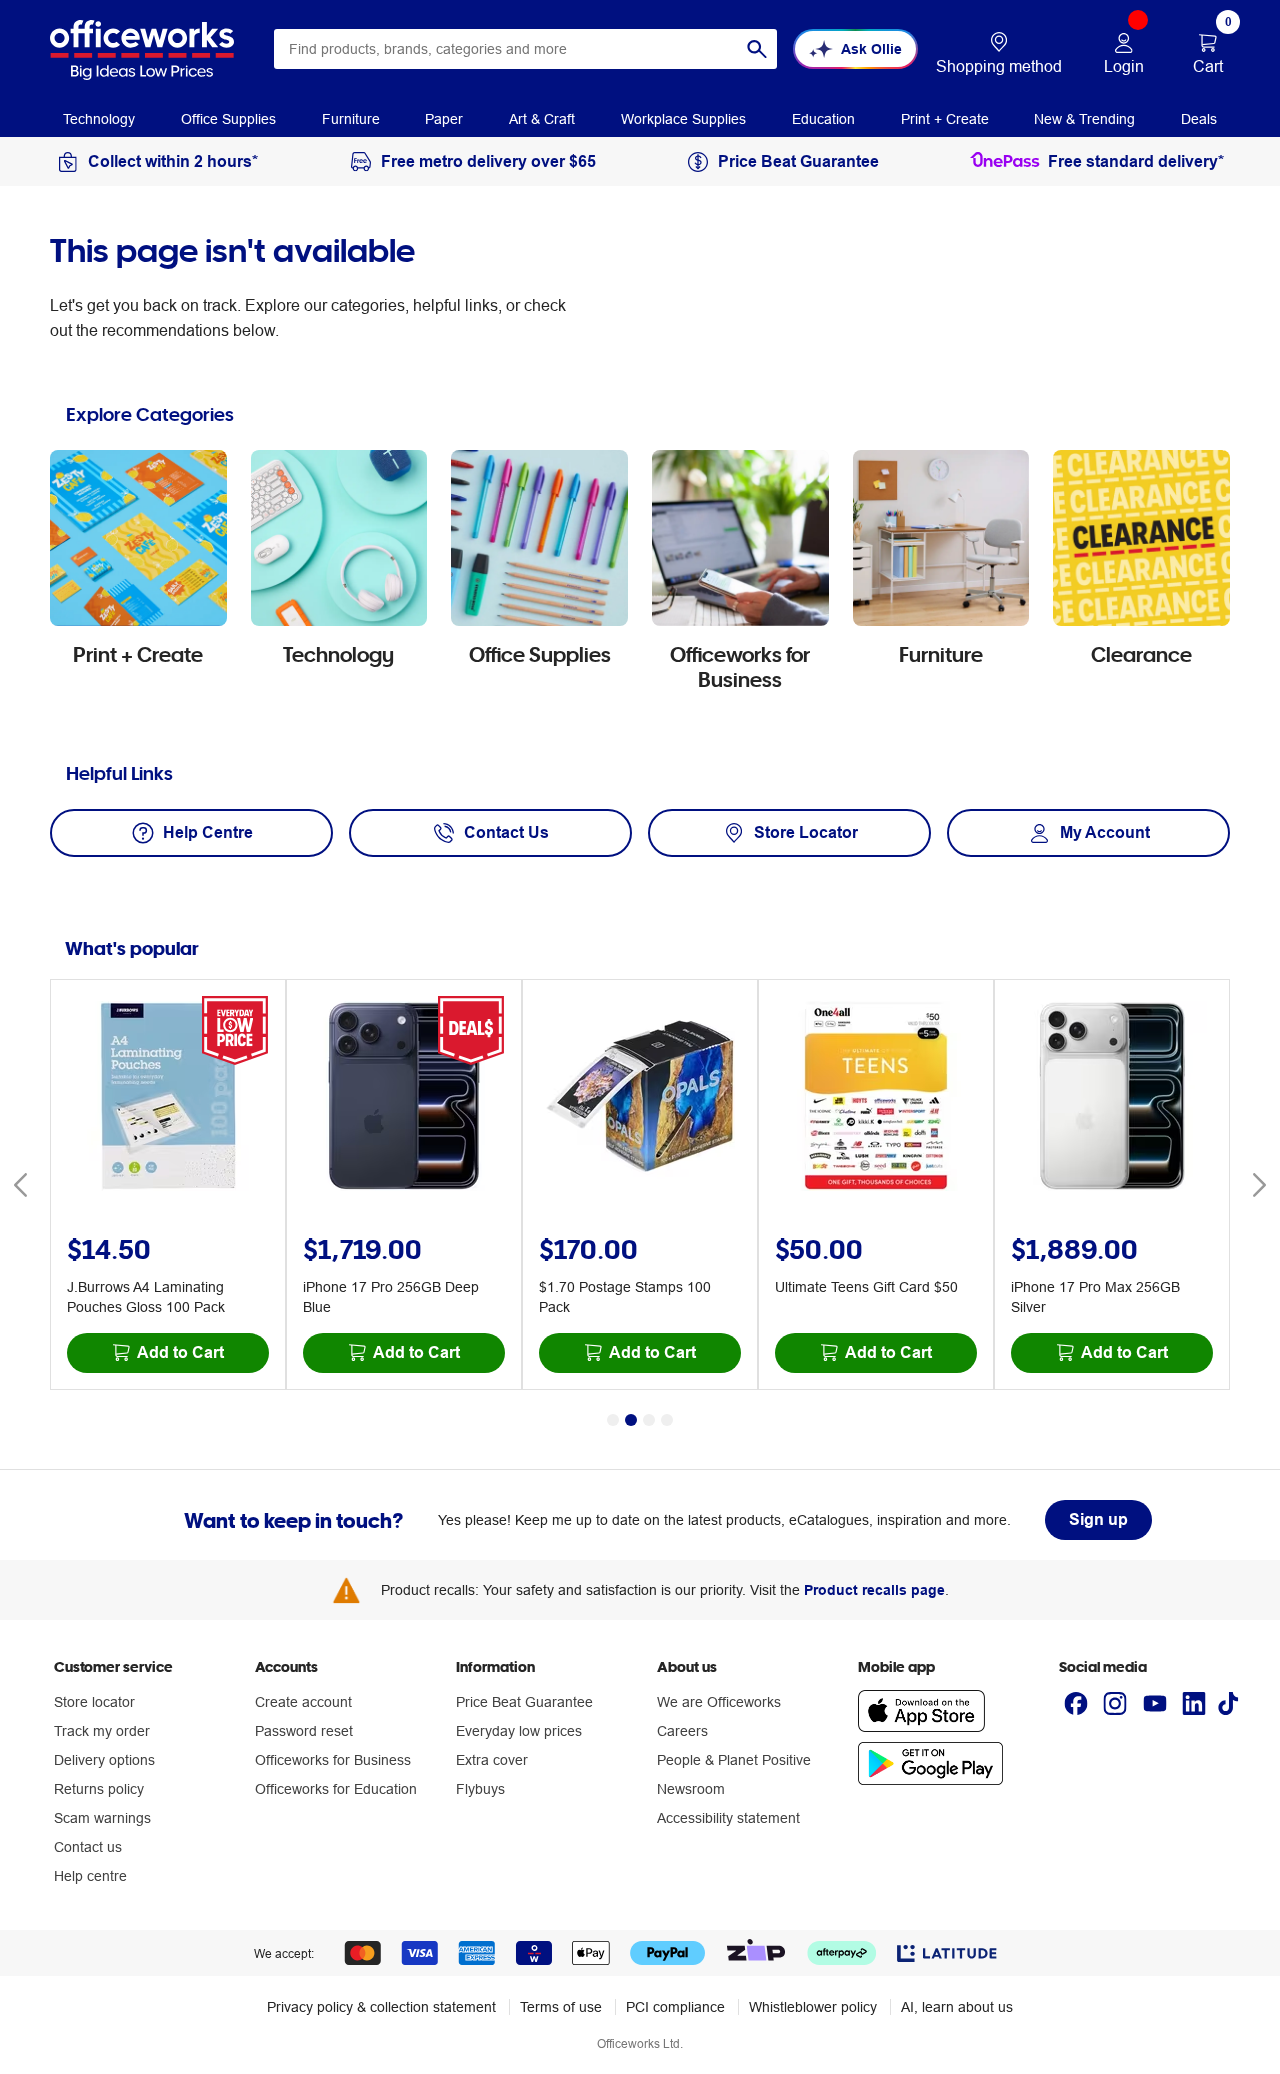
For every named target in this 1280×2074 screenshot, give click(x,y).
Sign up (1098, 1519)
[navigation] (99, 118)
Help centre (90, 1876)
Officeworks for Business (333, 1760)
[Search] (757, 49)
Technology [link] (99, 119)
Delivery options (104, 1760)
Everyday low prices (519, 1731)
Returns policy (99, 1789)
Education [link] (823, 119)
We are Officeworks (719, 1702)
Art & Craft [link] (542, 119)
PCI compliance (675, 2007)
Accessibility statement (728, 1818)
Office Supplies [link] (228, 119)
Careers (682, 1731)
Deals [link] (1199, 119)
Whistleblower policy (813, 2007)
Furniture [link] (351, 119)
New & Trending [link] (1084, 119)
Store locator (94, 1702)
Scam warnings (102, 1818)
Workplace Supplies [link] (683, 119)
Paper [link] (444, 119)
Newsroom (691, 1789)
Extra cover (492, 1760)
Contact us (88, 1847)
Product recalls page (874, 1590)
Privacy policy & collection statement (381, 2007)
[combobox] (525, 49)
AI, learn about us (957, 2007)
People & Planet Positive (734, 1760)
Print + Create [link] (945, 119)
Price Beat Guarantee (524, 1702)
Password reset (304, 1731)
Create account (303, 1702)
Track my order (102, 1731)
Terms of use (561, 2007)
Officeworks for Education (336, 1789)
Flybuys (480, 1789)
